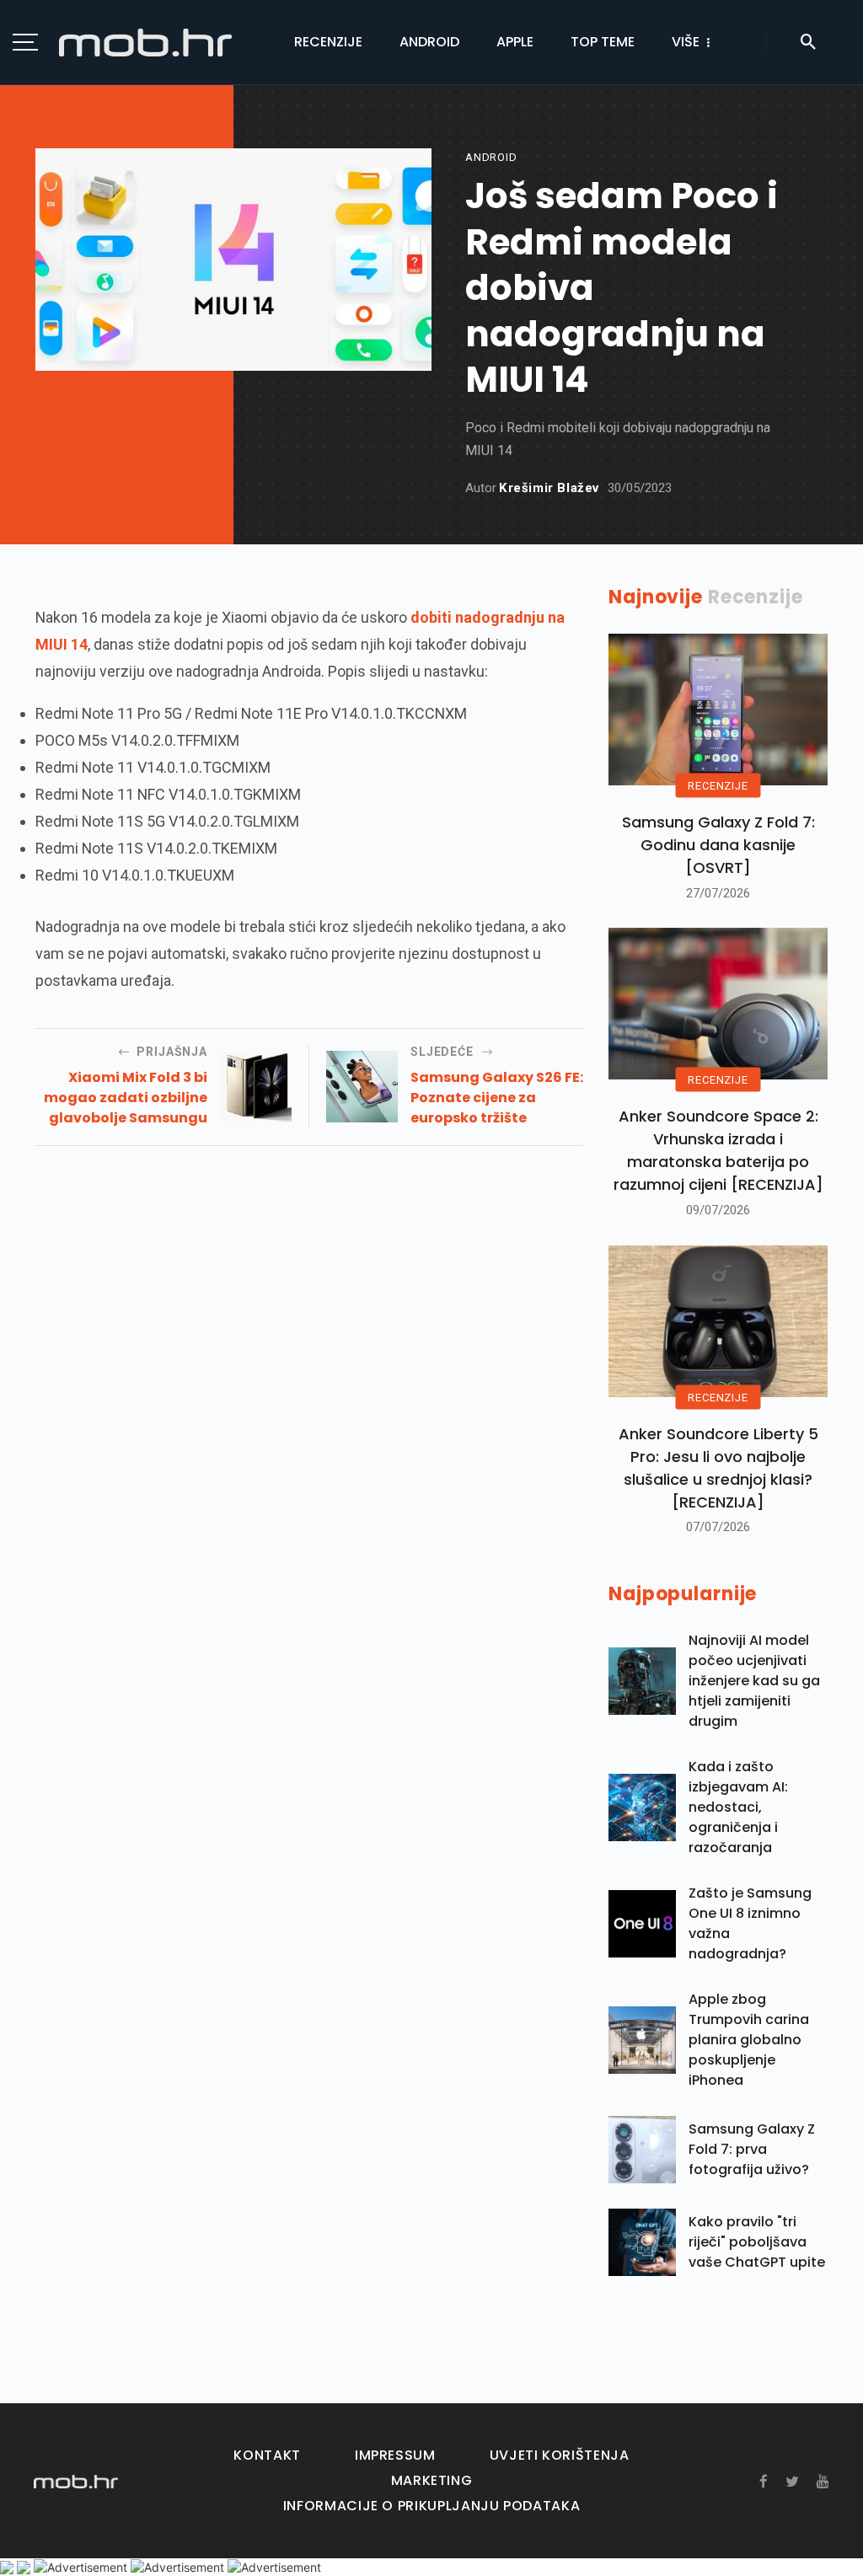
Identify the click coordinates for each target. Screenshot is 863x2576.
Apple (515, 42)
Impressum (395, 2455)
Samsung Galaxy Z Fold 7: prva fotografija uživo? (752, 2149)
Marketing (432, 2480)
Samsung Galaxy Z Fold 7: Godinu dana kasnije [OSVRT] (718, 845)
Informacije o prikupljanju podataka (431, 2506)
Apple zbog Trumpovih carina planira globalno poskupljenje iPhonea (749, 2040)
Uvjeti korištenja (560, 2455)
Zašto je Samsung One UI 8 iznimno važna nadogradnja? (750, 1923)
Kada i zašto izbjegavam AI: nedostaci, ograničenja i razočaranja (738, 1807)
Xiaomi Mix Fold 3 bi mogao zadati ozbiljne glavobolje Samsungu (126, 1098)
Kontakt (267, 2455)
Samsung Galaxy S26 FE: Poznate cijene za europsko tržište (497, 1098)
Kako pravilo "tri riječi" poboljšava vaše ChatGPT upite (757, 2242)
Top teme (603, 42)
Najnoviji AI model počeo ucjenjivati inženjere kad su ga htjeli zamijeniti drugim (754, 1681)
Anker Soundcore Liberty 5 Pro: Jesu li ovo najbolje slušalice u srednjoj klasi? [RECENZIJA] (718, 1468)
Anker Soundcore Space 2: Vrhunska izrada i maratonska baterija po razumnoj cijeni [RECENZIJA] (718, 1150)
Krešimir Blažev (549, 488)
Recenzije (328, 42)
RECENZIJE (718, 786)
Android (429, 42)
